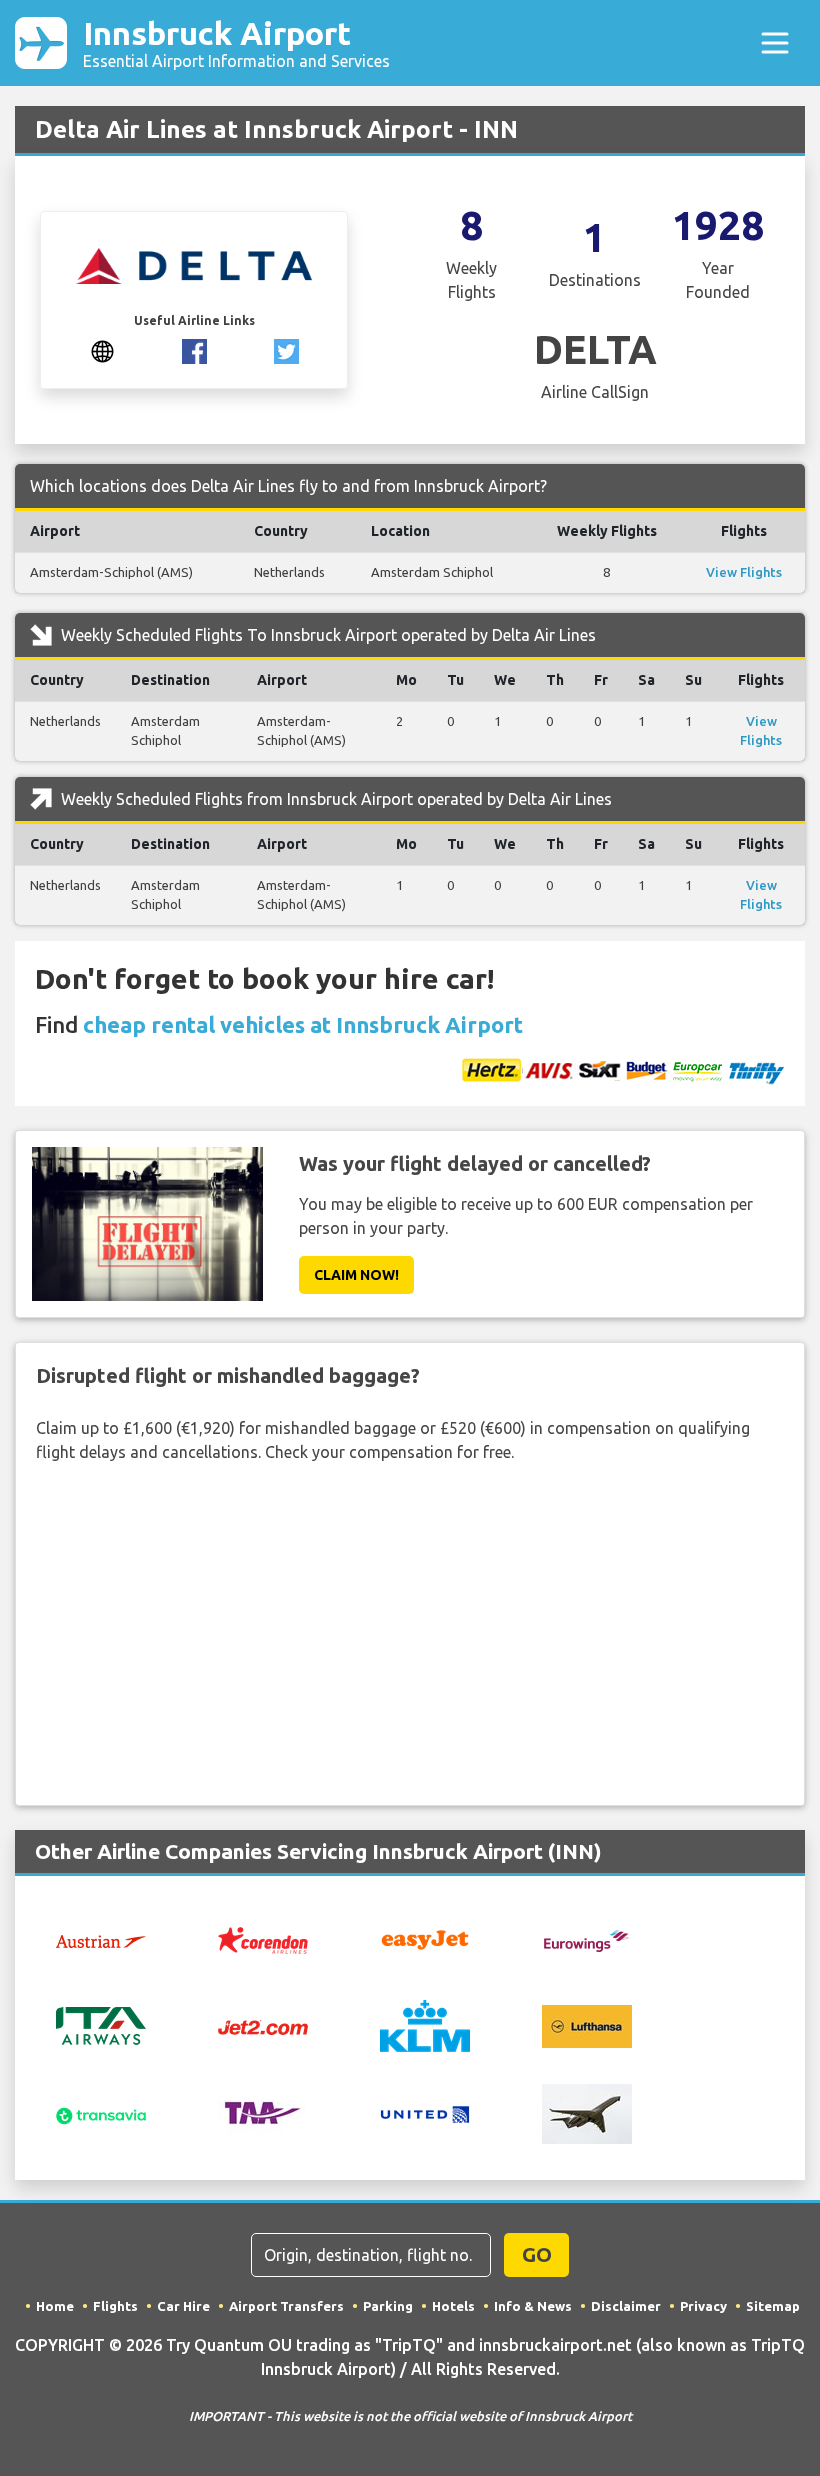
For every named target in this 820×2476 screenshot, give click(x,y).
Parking (388, 2306)
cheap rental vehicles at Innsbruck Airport (303, 1024)
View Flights (744, 572)
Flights (115, 2306)
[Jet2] (263, 2026)
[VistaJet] (587, 2112)
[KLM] (425, 2024)
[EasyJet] (425, 1938)
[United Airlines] (425, 2112)
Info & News (533, 2306)
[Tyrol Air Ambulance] (263, 2112)
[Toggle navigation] (775, 43)
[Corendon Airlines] (263, 1938)
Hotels (453, 2306)
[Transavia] (101, 2114)
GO (537, 2254)
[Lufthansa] (587, 2024)
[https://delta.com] (102, 350)
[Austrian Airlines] (101, 1940)
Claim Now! (356, 1275)
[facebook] (194, 350)
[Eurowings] (587, 1939)
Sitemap (773, 2306)
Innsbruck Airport (236, 42)
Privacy (703, 2306)
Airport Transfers (286, 2306)
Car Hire (183, 2306)
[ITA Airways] (101, 2024)
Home (55, 2306)
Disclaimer (626, 2306)
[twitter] (286, 350)
